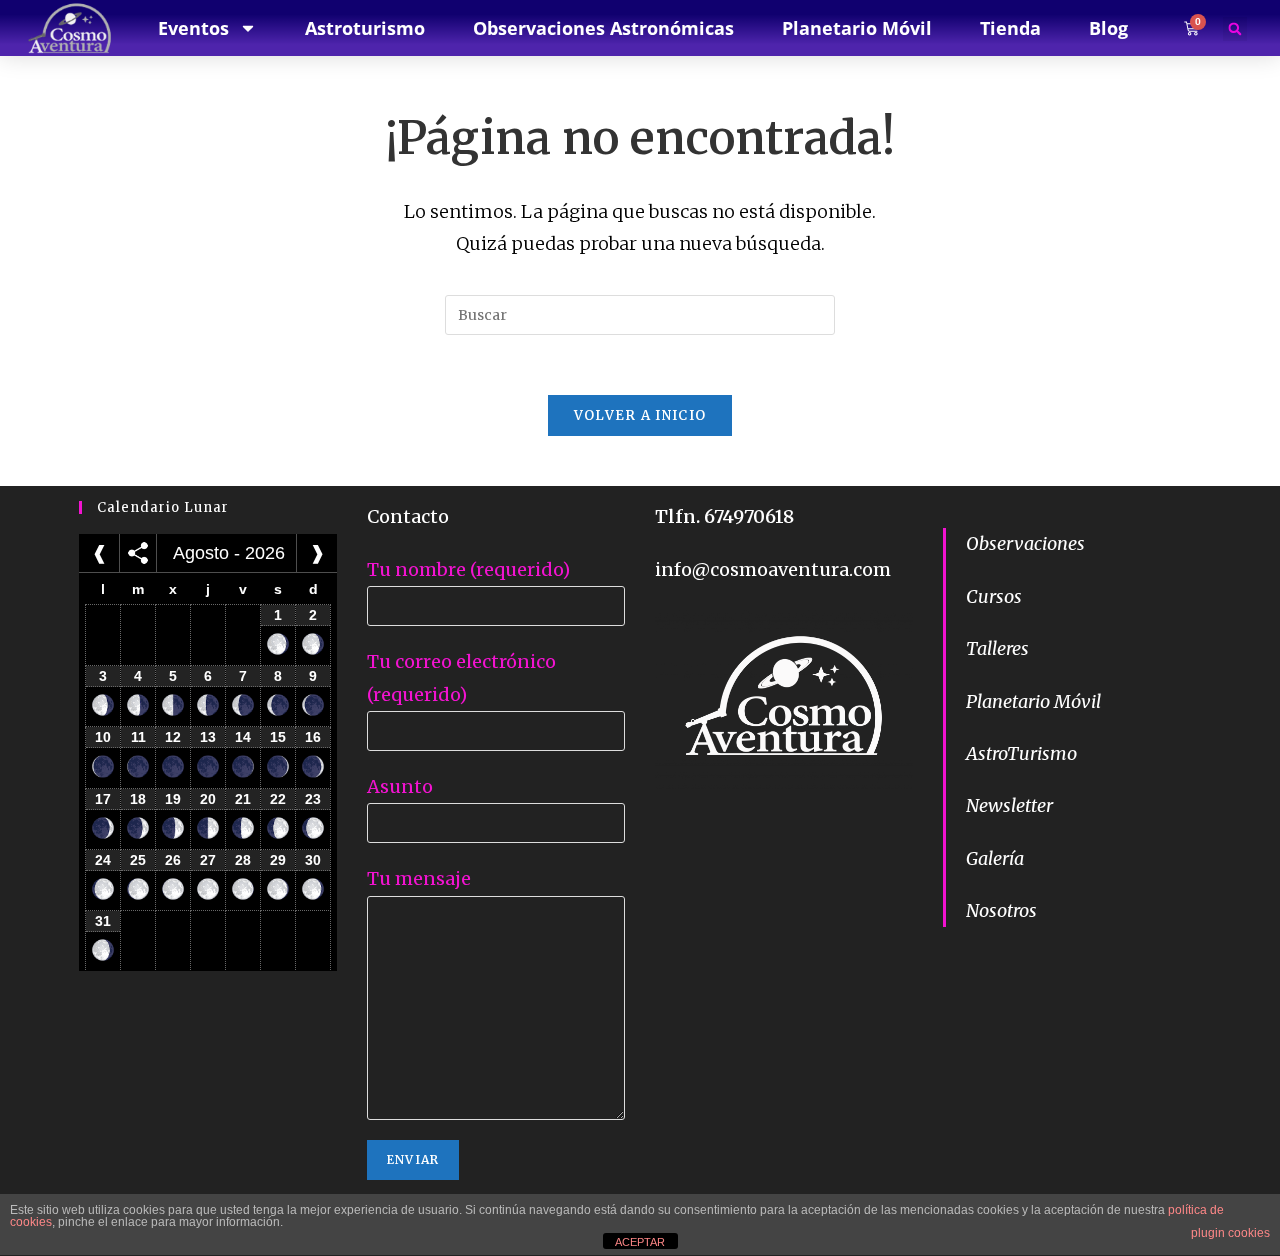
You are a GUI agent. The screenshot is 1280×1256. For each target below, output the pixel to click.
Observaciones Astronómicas (603, 28)
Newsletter (1009, 805)
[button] (1235, 29)
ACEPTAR (640, 1242)
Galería (995, 858)
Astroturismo (365, 28)
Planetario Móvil (1033, 701)
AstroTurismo (1021, 753)
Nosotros (1001, 910)
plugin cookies (1230, 1233)
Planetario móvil (857, 28)
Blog (1108, 28)
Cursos (994, 596)
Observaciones (1025, 543)
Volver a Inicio (640, 415)
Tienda (1010, 28)
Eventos (193, 28)
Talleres (997, 648)
